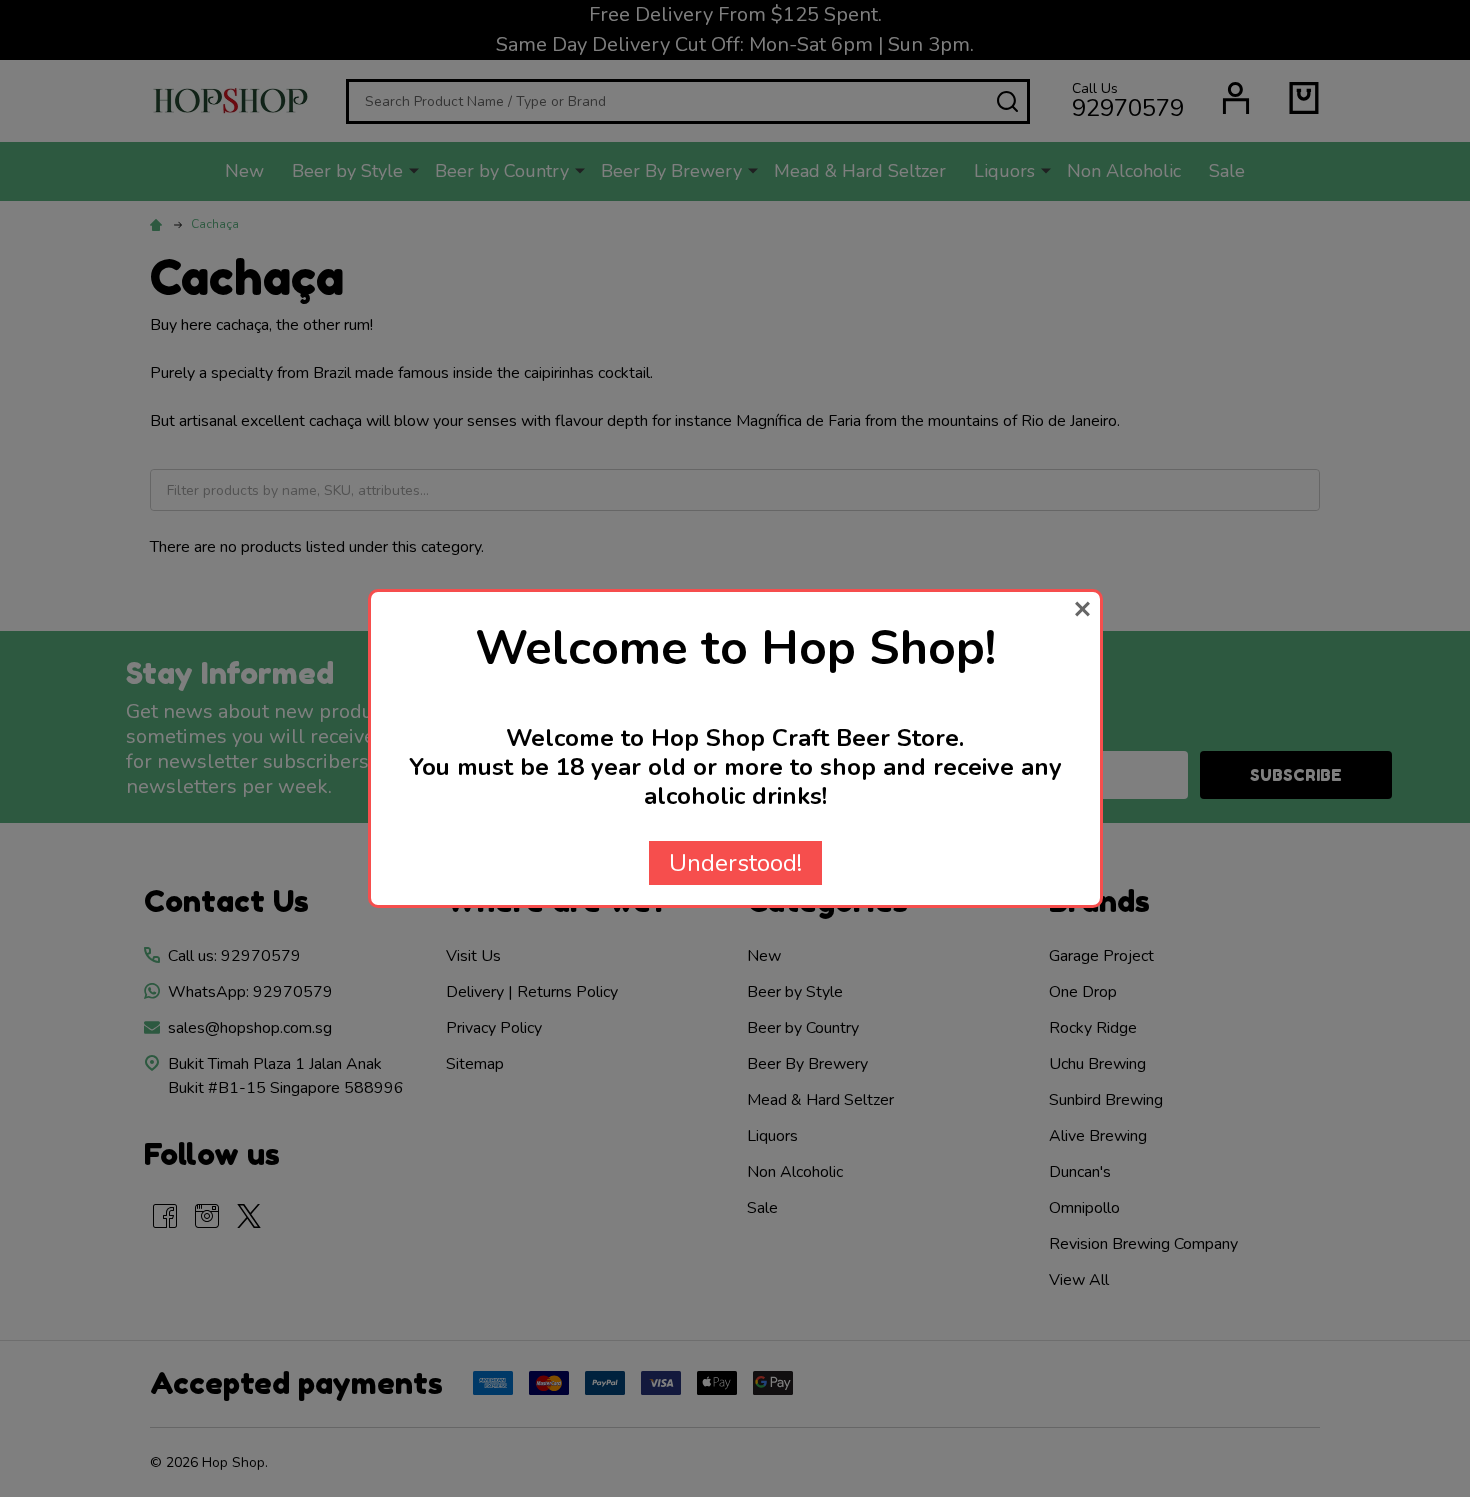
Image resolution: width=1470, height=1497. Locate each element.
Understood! (735, 863)
